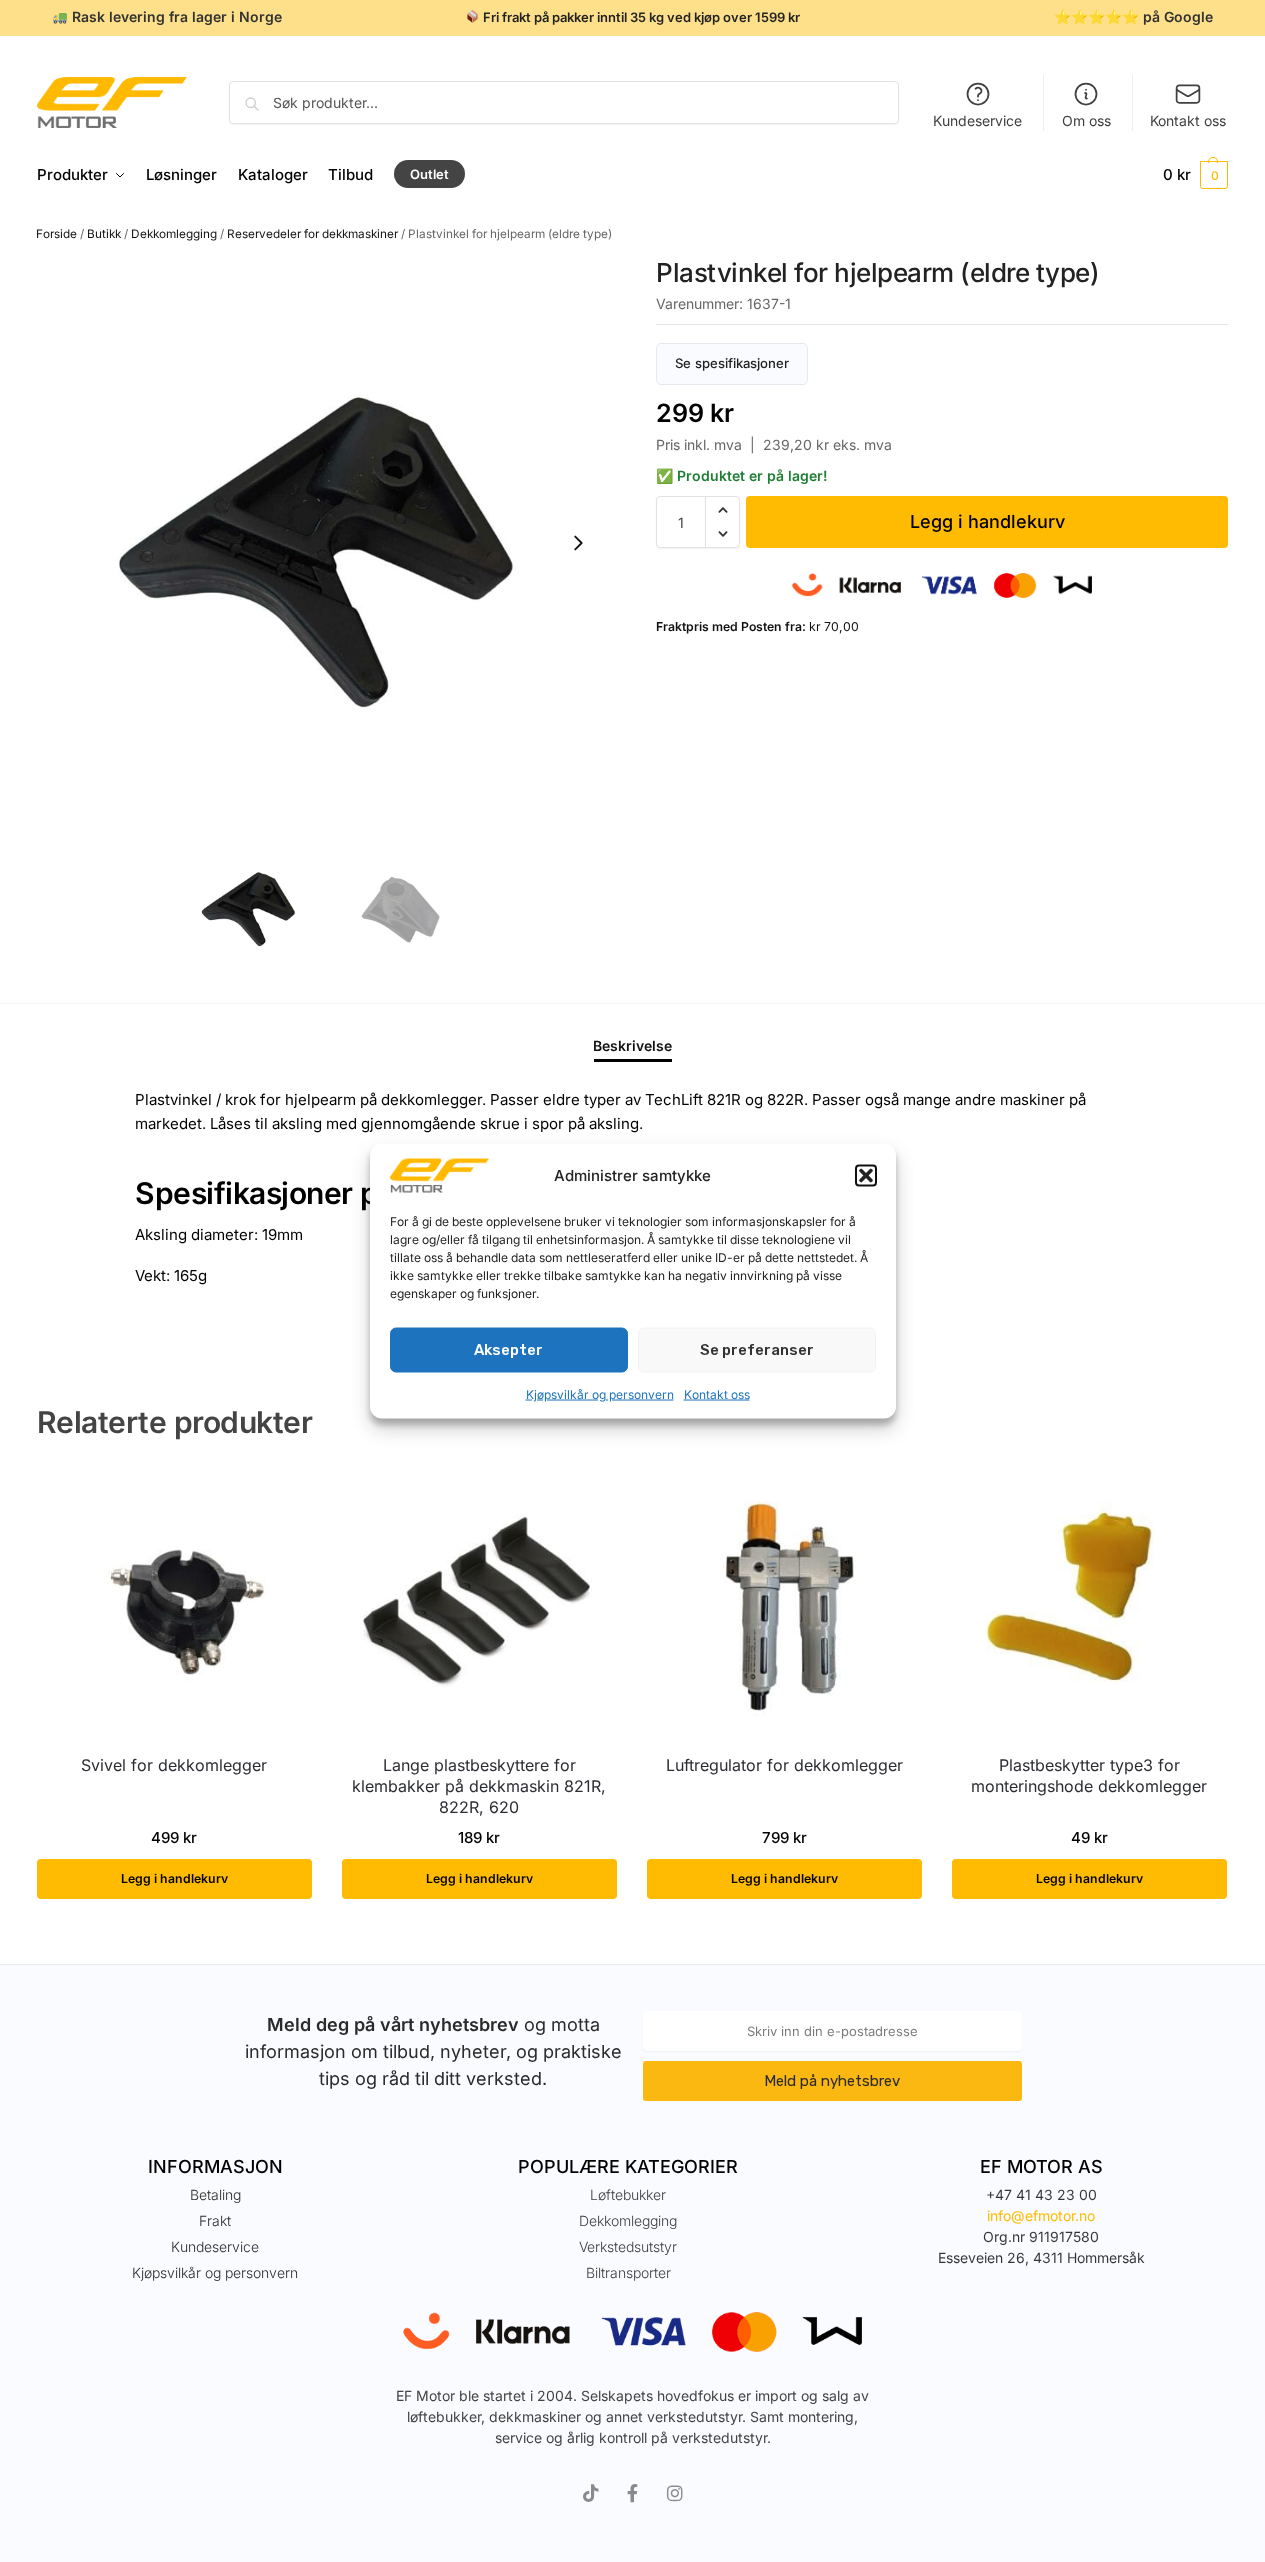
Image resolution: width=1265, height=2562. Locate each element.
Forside (56, 234)
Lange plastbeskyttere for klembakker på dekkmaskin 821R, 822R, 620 (479, 1786)
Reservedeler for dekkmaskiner (312, 234)
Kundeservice (977, 120)
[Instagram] (675, 2493)
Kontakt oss (717, 1393)
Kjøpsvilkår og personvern (600, 1393)
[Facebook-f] (633, 2493)
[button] (866, 1176)
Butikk (104, 234)
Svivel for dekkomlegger (174, 1765)
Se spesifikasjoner (732, 363)
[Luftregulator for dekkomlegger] (784, 1603)
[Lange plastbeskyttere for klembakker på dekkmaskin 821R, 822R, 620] (479, 1603)
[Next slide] (578, 543)
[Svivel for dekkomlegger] (174, 1603)
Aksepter (508, 1350)
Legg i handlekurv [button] (174, 1878)
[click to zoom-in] (323, 543)
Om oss (1086, 120)
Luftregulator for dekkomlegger (784, 1765)
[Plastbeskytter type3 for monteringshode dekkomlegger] (1089, 1603)
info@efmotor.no (1041, 2215)
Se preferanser (757, 1350)
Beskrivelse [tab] (632, 1045)
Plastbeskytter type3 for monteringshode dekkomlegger (1089, 1775)
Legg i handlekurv (987, 521)
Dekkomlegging (174, 234)
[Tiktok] (591, 2493)
